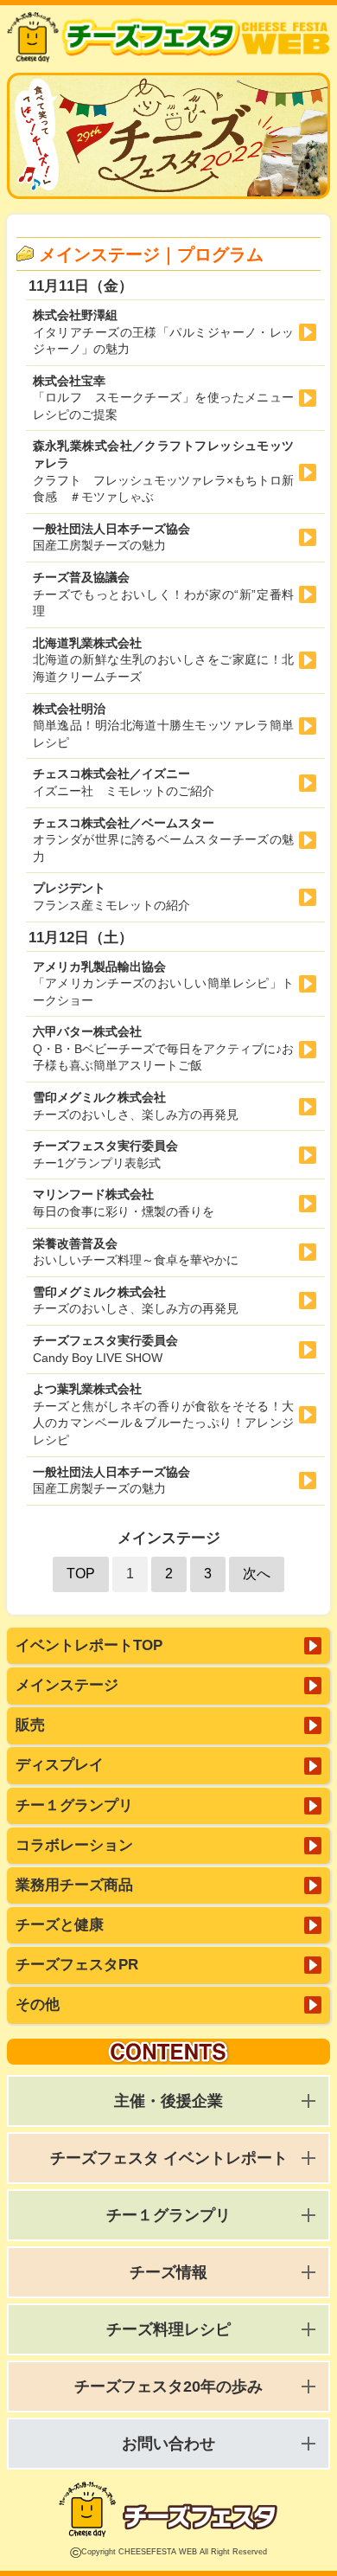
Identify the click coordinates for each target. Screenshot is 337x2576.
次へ (257, 1574)
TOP (81, 1574)
